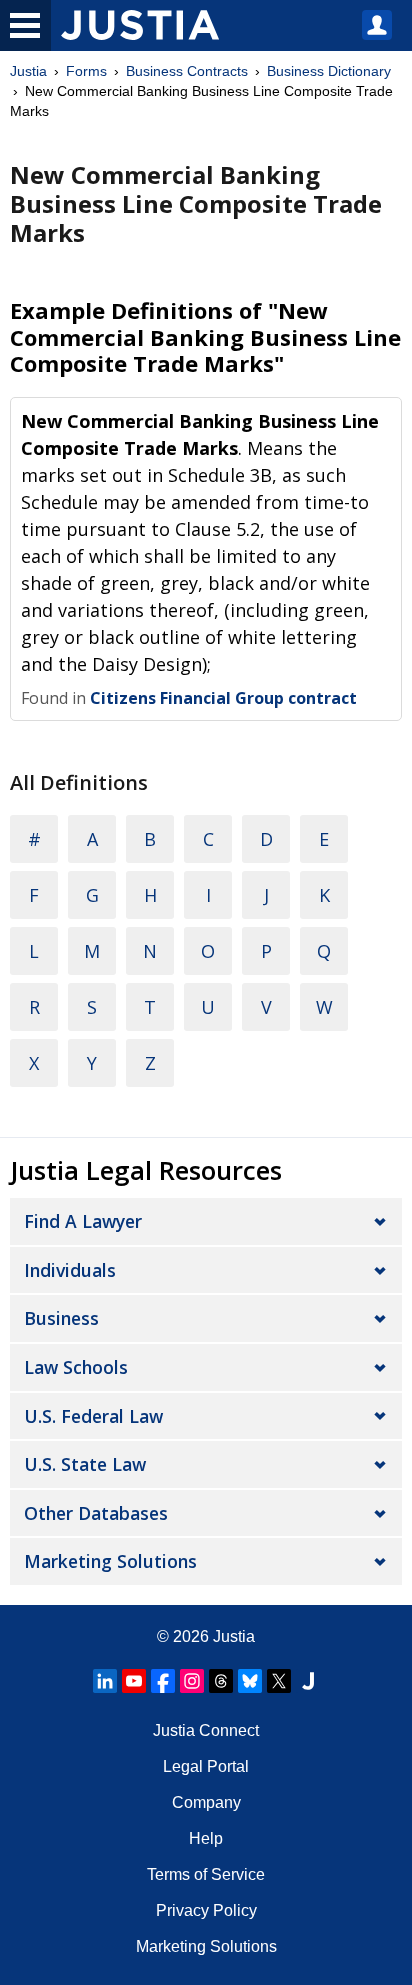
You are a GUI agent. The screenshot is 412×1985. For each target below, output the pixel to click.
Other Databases (96, 1513)
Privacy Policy (206, 1910)
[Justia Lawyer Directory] (308, 1681)
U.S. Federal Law (93, 1416)
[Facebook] (163, 1681)
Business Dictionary (329, 71)
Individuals (70, 1270)
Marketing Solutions (110, 1561)
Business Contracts (187, 71)
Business (61, 1318)
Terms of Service (206, 1874)
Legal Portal (206, 1766)
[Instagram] (192, 1681)
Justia (28, 71)
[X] (279, 1681)
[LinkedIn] (105, 1681)
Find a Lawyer (83, 1221)
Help (206, 1838)
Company (206, 1802)
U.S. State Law (85, 1464)
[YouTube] (134, 1681)
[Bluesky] (250, 1681)
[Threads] (221, 1681)
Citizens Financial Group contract (223, 698)
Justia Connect (206, 1730)
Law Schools (76, 1367)
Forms (86, 71)
